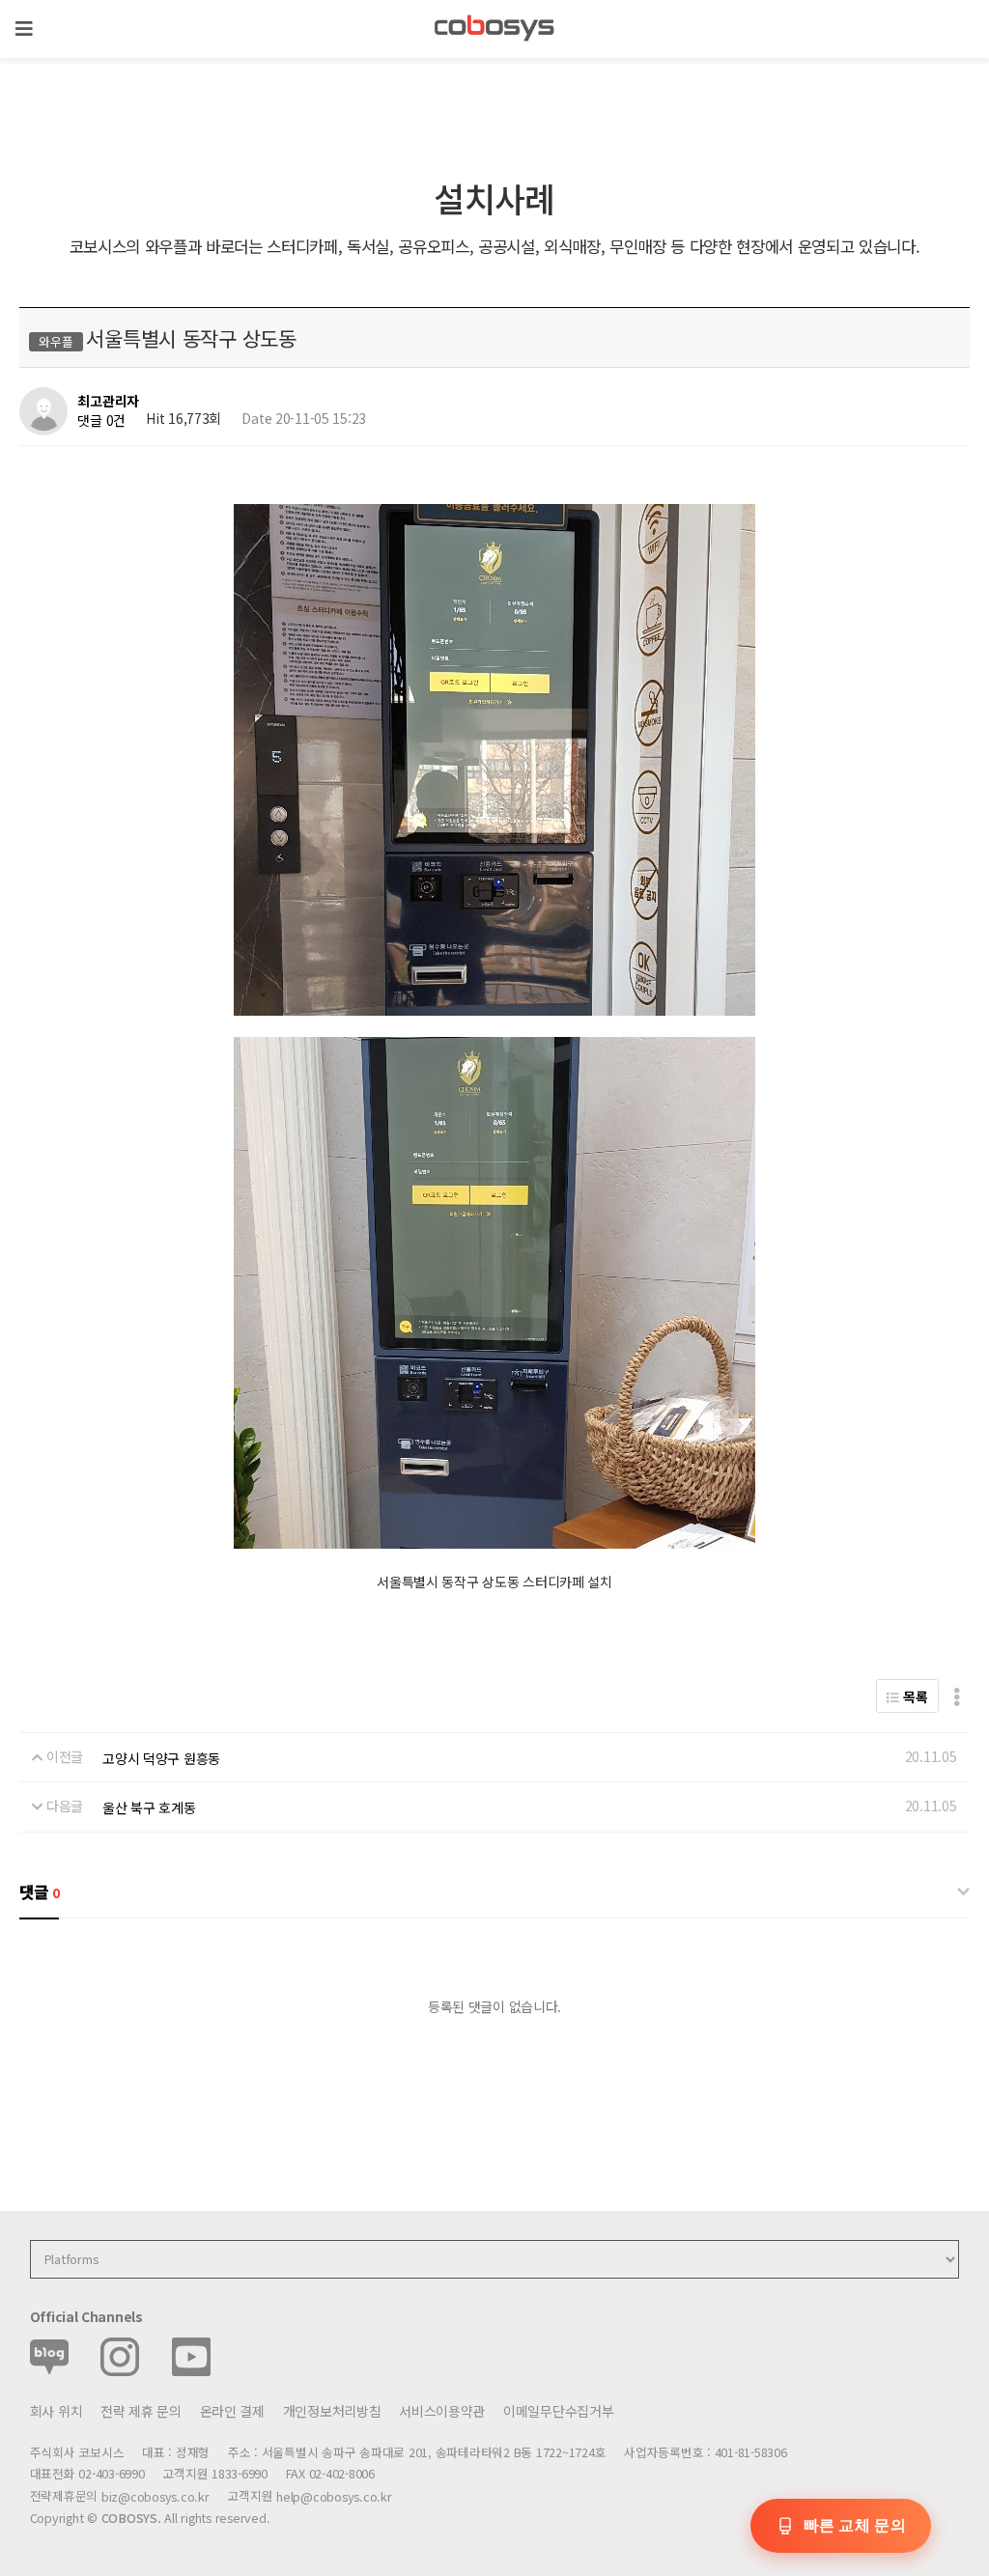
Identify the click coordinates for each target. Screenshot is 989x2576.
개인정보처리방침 (332, 2411)
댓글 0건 (101, 420)
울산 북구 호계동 (149, 1807)
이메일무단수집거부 (558, 2411)
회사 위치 (57, 2411)
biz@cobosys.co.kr (155, 2496)
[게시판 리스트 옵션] (957, 1696)
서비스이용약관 (442, 2411)
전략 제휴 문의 (141, 2411)
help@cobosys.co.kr (334, 2496)
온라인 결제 (232, 2411)
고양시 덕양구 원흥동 (161, 1758)
